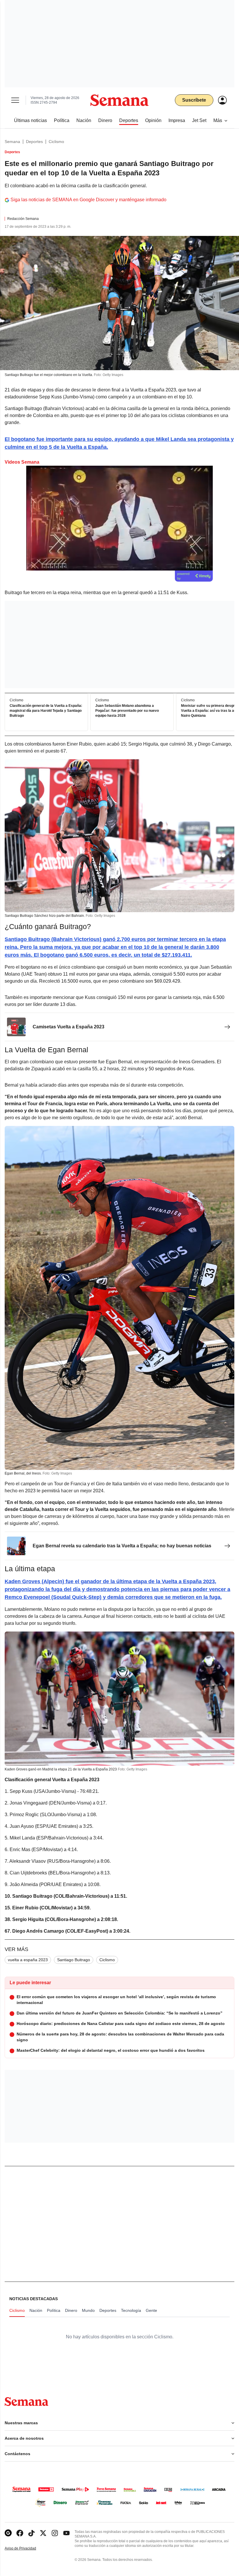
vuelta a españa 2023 (28, 1960)
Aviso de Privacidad (27, 2548)
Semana (12, 142)
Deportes (34, 142)
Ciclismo (56, 142)
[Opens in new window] (20, 2533)
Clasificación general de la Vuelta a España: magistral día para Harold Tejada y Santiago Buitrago (46, 711)
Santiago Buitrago (74, 1960)
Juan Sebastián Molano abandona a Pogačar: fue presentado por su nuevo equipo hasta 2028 (127, 711)
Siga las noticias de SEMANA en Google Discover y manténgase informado (88, 200)
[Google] (8, 2533)
